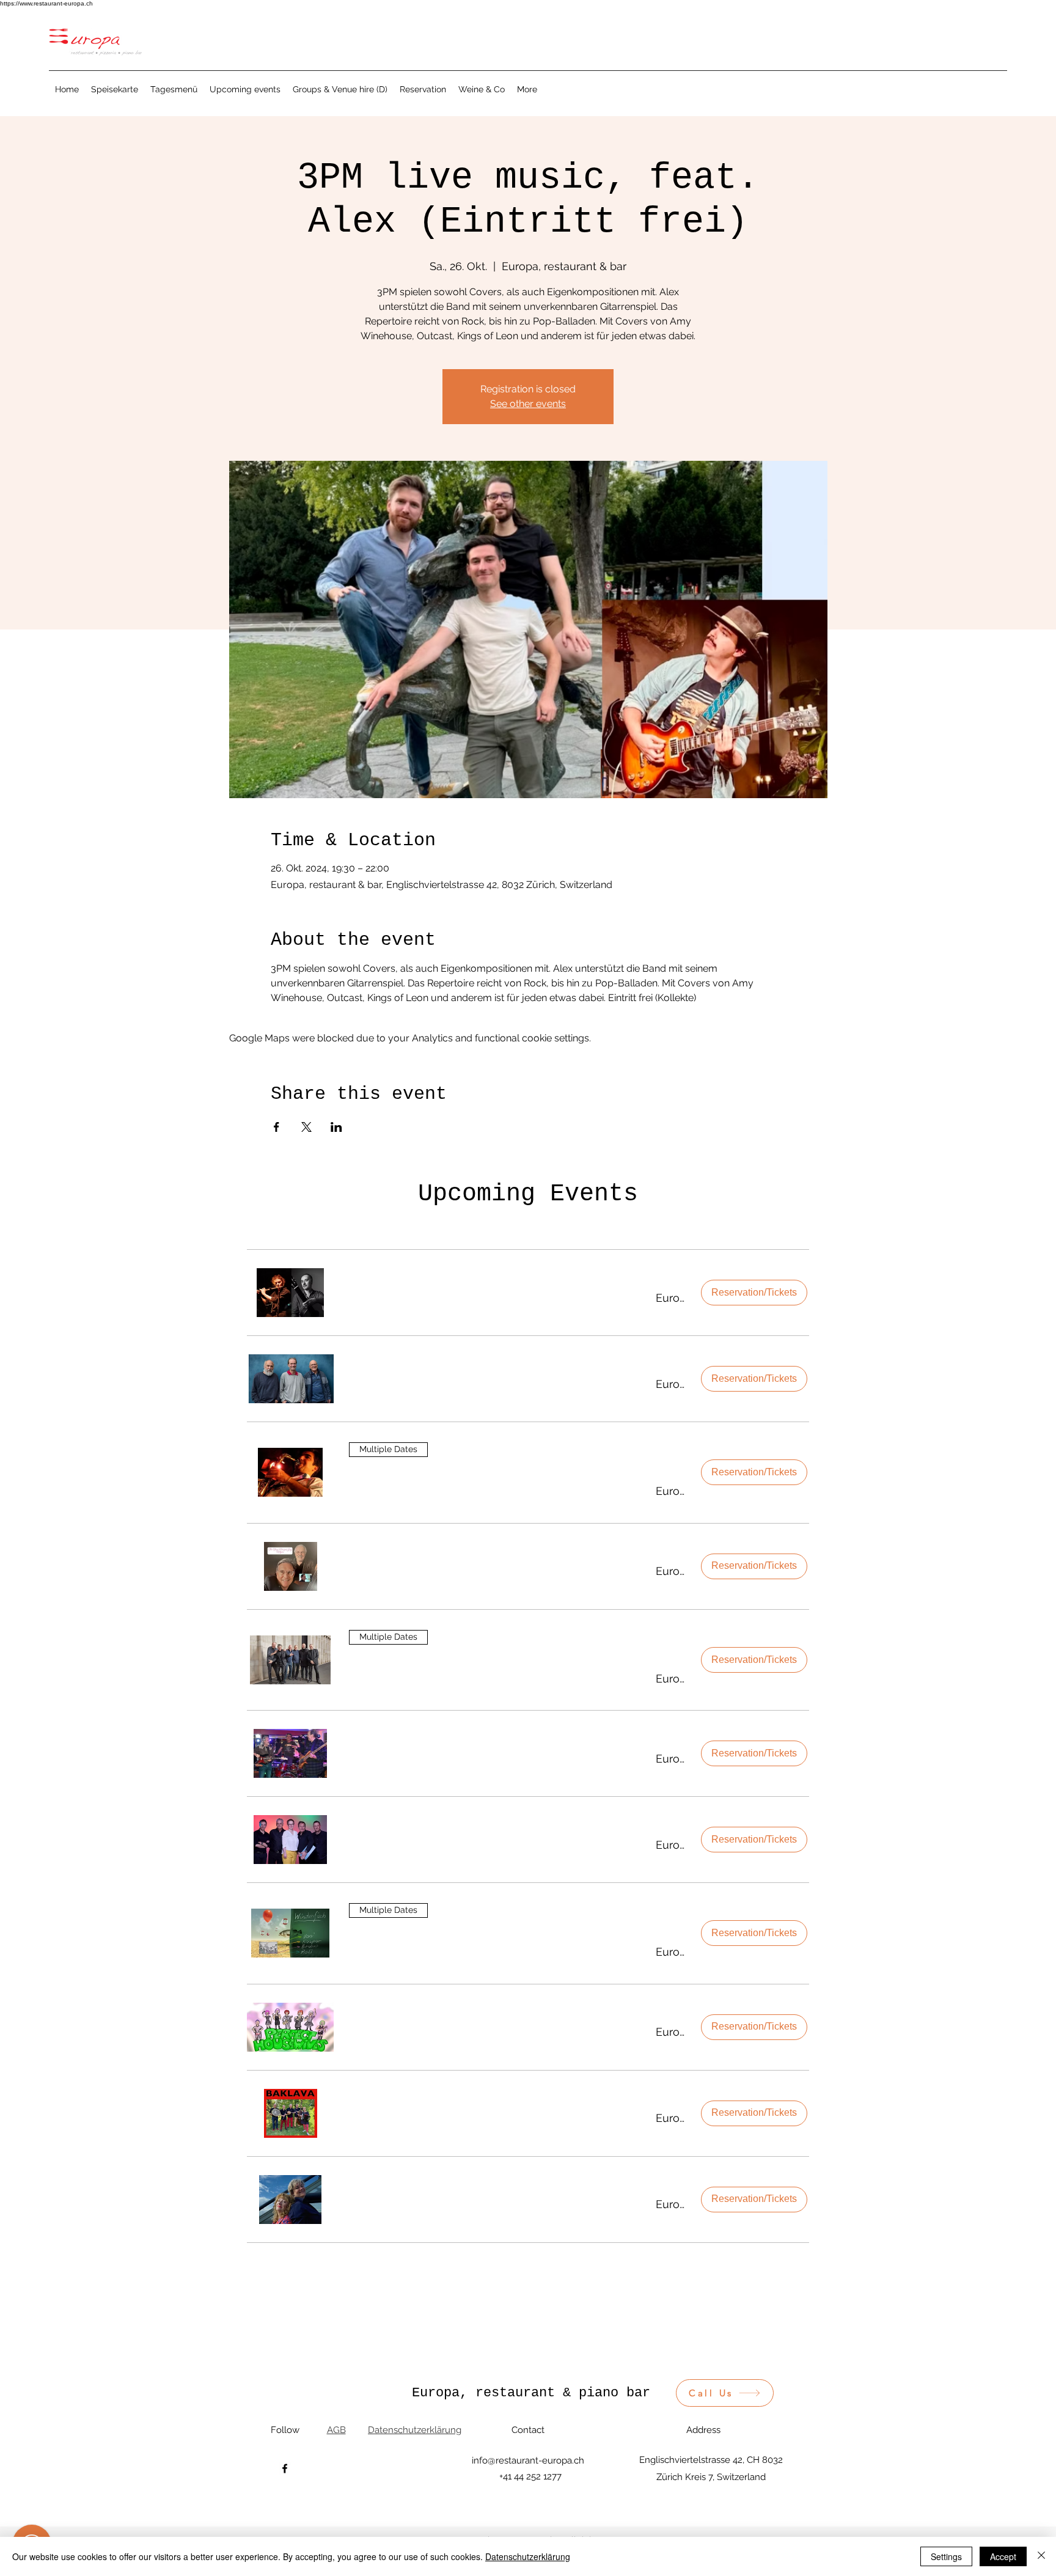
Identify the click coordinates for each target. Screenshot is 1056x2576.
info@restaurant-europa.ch (528, 2460)
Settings (946, 2556)
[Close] (1041, 2556)
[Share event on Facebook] (277, 1127)
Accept (1003, 2556)
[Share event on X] (306, 1127)
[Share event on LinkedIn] (336, 1127)
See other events (528, 404)
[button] (487, 1298)
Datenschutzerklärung (528, 2556)
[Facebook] (285, 2468)
